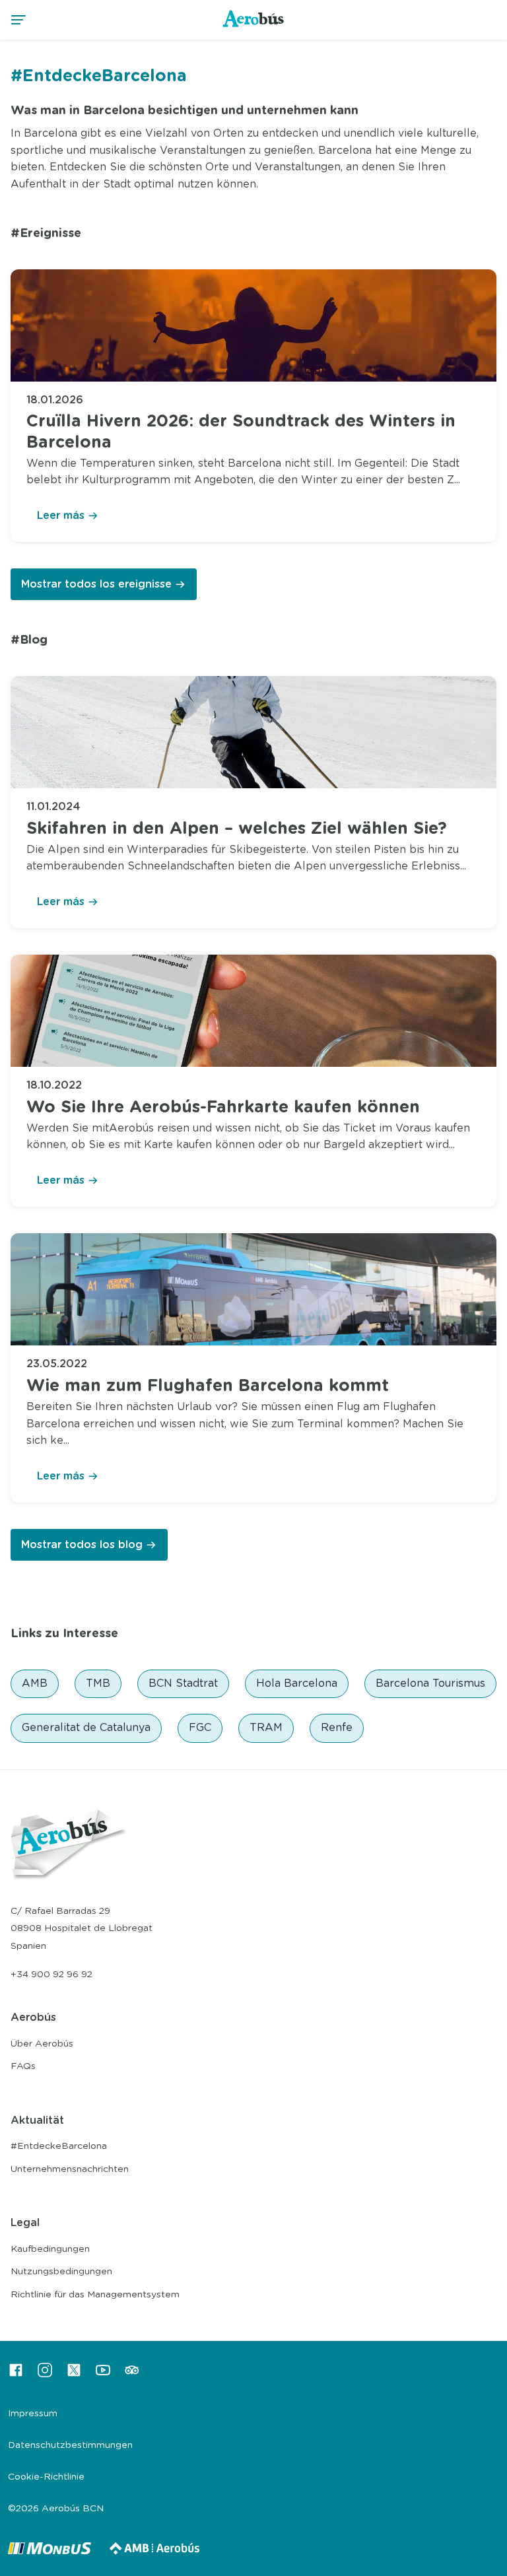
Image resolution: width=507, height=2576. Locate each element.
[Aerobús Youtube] (103, 2375)
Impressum (33, 2414)
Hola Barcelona (297, 1683)
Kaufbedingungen (50, 2249)
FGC (200, 1728)
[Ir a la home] (254, 26)
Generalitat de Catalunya (86, 1728)
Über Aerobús (42, 2044)
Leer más (61, 516)
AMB (35, 1683)
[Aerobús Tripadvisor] (132, 2375)
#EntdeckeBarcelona (59, 2146)
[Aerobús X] (74, 2375)
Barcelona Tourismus (430, 1683)
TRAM (266, 1728)
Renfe (337, 1728)
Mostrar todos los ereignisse (96, 584)
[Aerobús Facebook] (16, 2375)
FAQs (23, 2066)
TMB (98, 1683)
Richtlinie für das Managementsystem (95, 2295)
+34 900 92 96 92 (51, 1975)
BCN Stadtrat (183, 1683)
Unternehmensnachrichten (70, 2169)
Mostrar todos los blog (82, 1545)
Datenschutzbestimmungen (70, 2445)
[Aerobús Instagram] (45, 2375)
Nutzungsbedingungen (61, 2272)
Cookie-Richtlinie (46, 2477)
